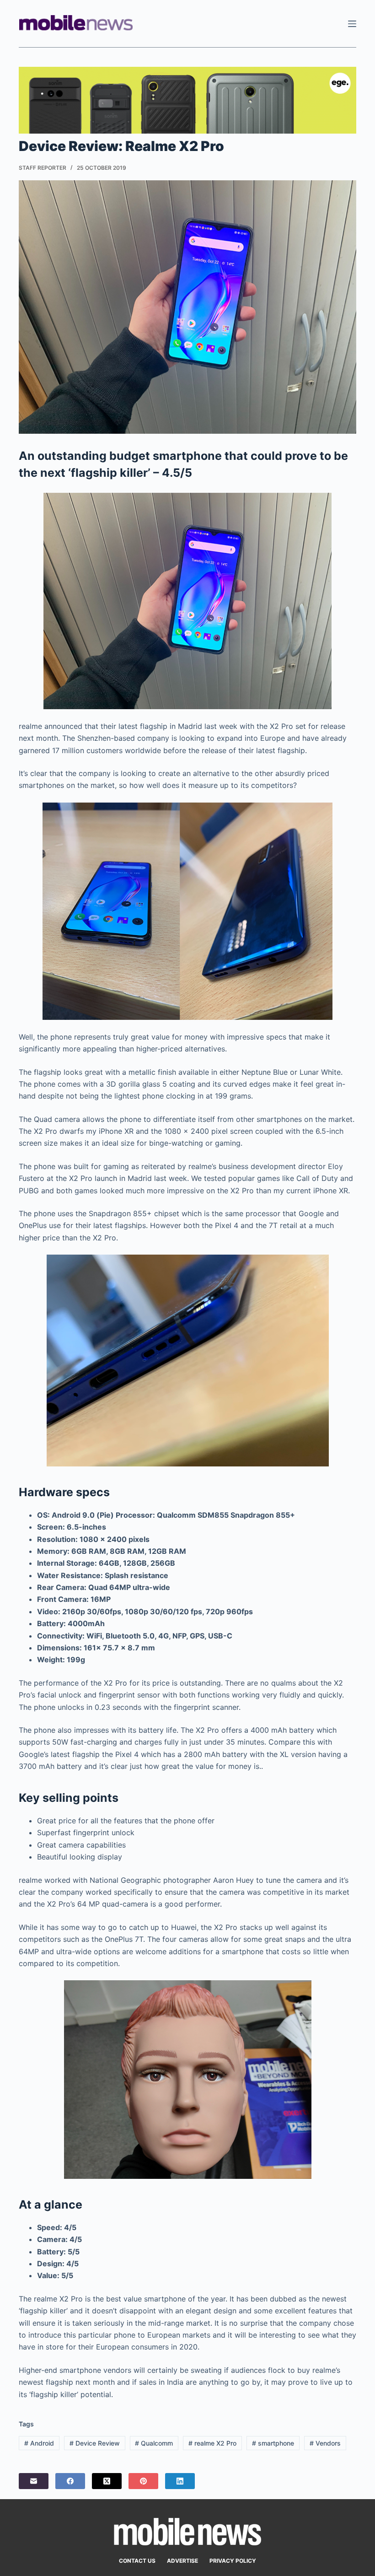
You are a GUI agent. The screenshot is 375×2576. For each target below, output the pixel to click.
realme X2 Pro (212, 2443)
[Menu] (352, 24)
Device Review (95, 2443)
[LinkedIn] (180, 2481)
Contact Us (137, 2561)
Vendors (325, 2443)
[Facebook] (70, 2481)
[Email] (34, 2481)
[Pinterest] (143, 2481)
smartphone (273, 2443)
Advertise (182, 2561)
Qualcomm (154, 2443)
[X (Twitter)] (107, 2481)
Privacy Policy (233, 2561)
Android (39, 2443)
